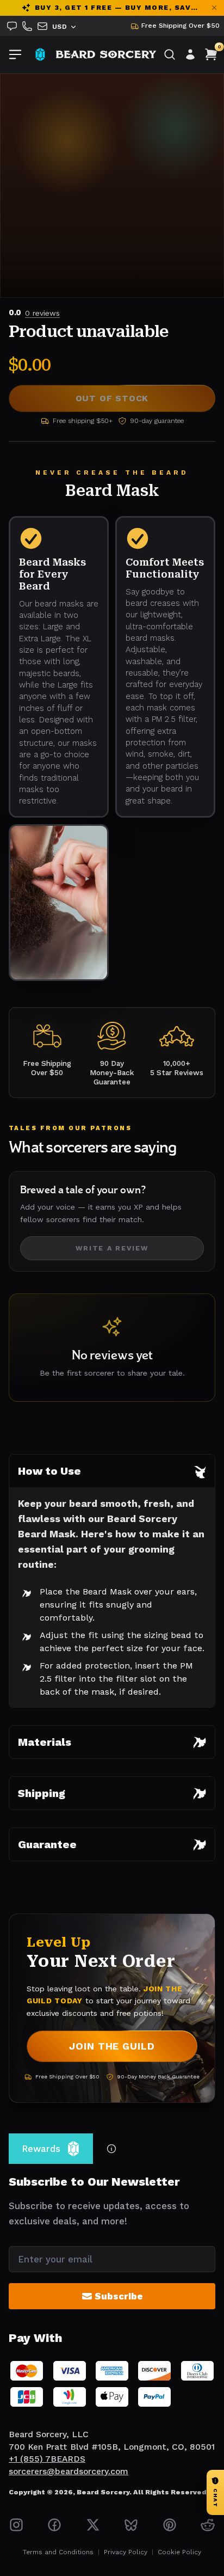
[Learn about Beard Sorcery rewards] (111, 2149)
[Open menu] (15, 54)
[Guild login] (190, 54)
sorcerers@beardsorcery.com (69, 2471)
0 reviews (42, 313)
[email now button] (42, 26)
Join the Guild (112, 2046)
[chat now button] (12, 26)
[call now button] (27, 26)
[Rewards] (40, 54)
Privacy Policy (126, 2552)
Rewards (41, 2149)
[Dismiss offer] (214, 8)
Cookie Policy (179, 2552)
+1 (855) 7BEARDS (47, 2459)
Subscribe (119, 2296)
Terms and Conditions (58, 2552)
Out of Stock (112, 398)
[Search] (170, 54)
